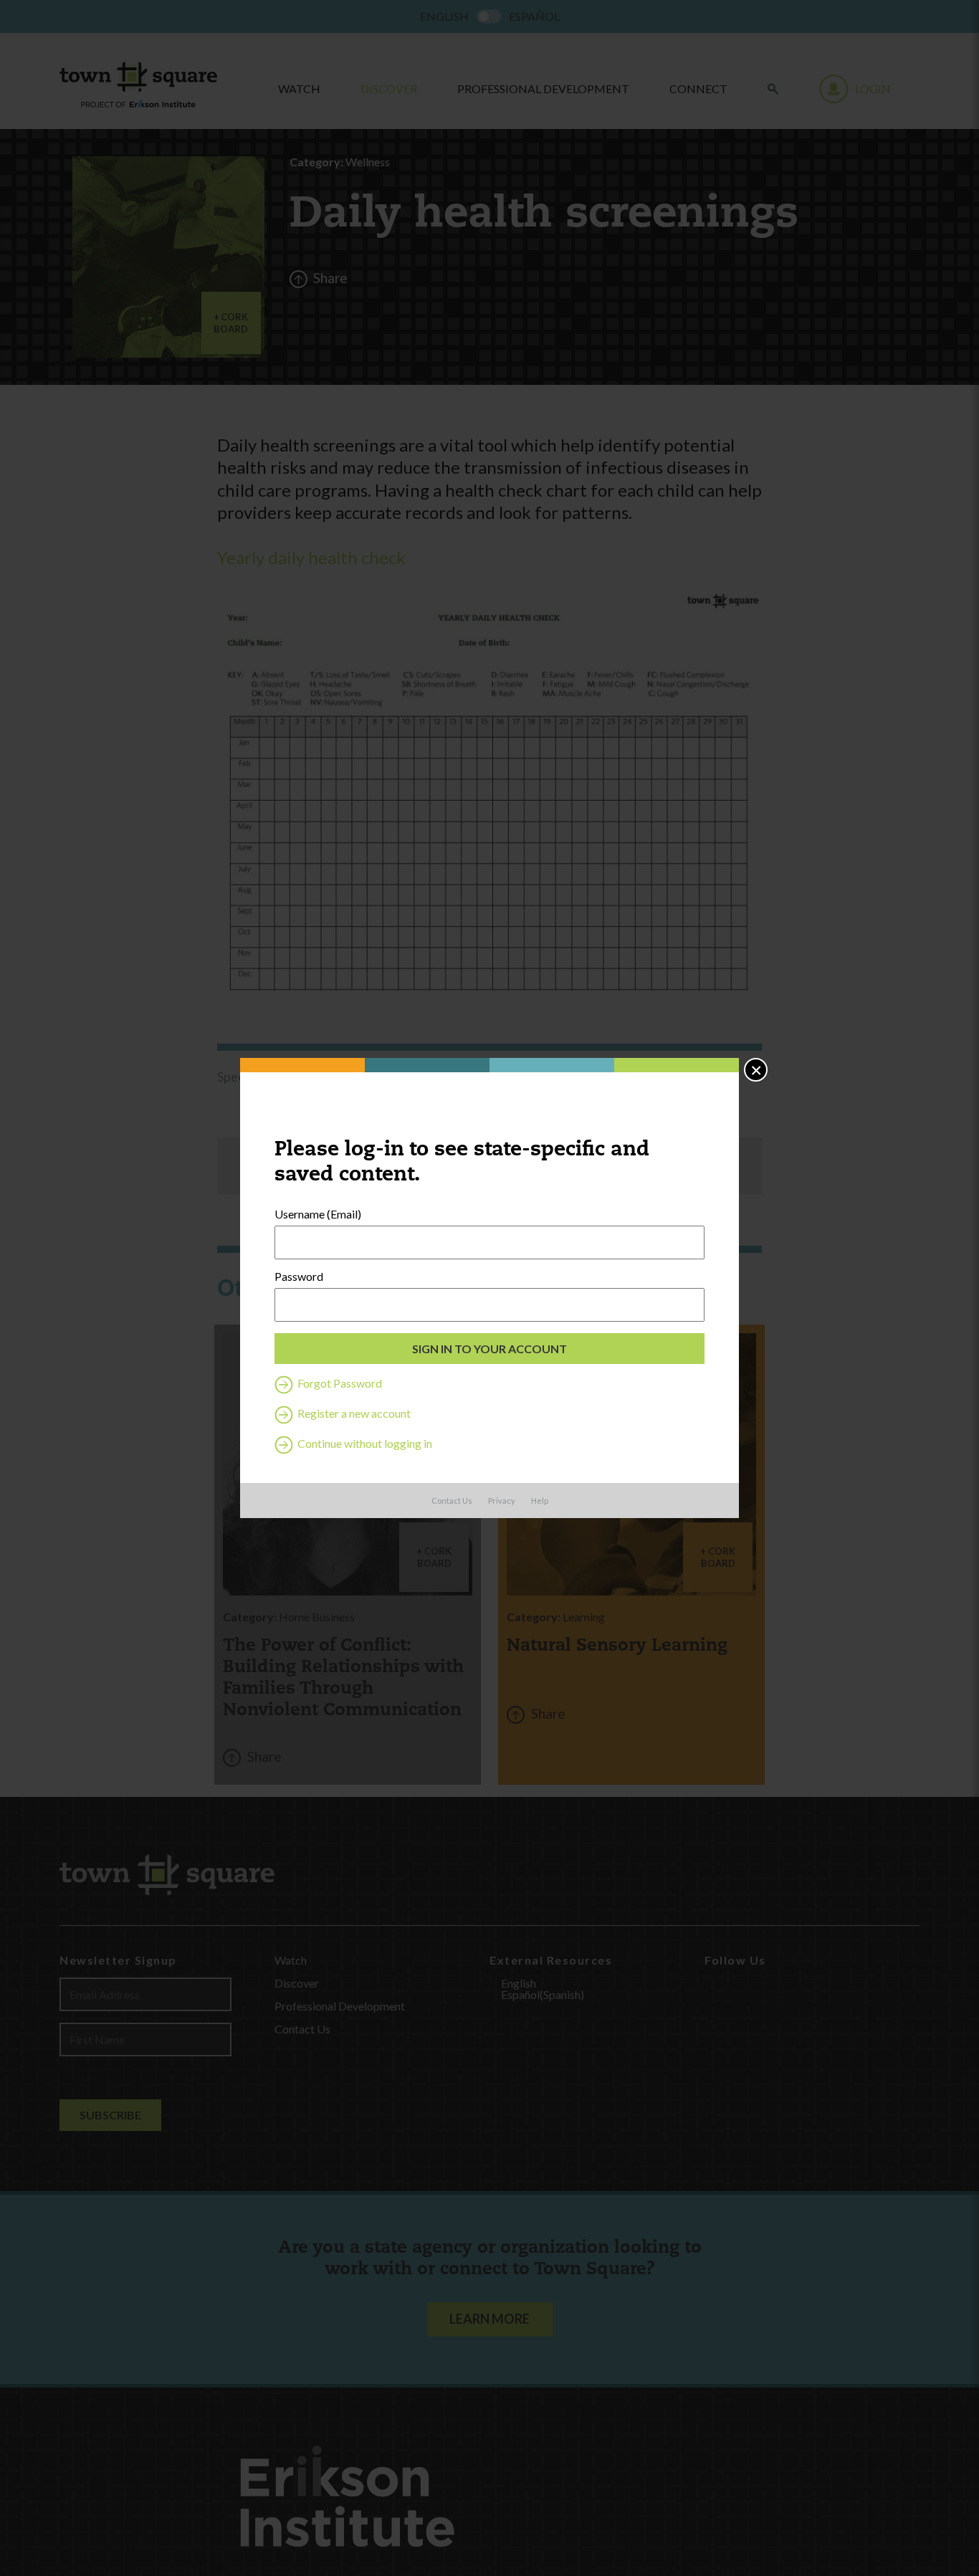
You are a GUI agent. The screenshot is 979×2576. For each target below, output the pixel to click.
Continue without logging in (364, 1443)
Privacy (502, 1501)
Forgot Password (339, 1383)
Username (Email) (318, 1214)
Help (540, 1501)
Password (299, 1277)
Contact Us (452, 1501)
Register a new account (353, 1413)
